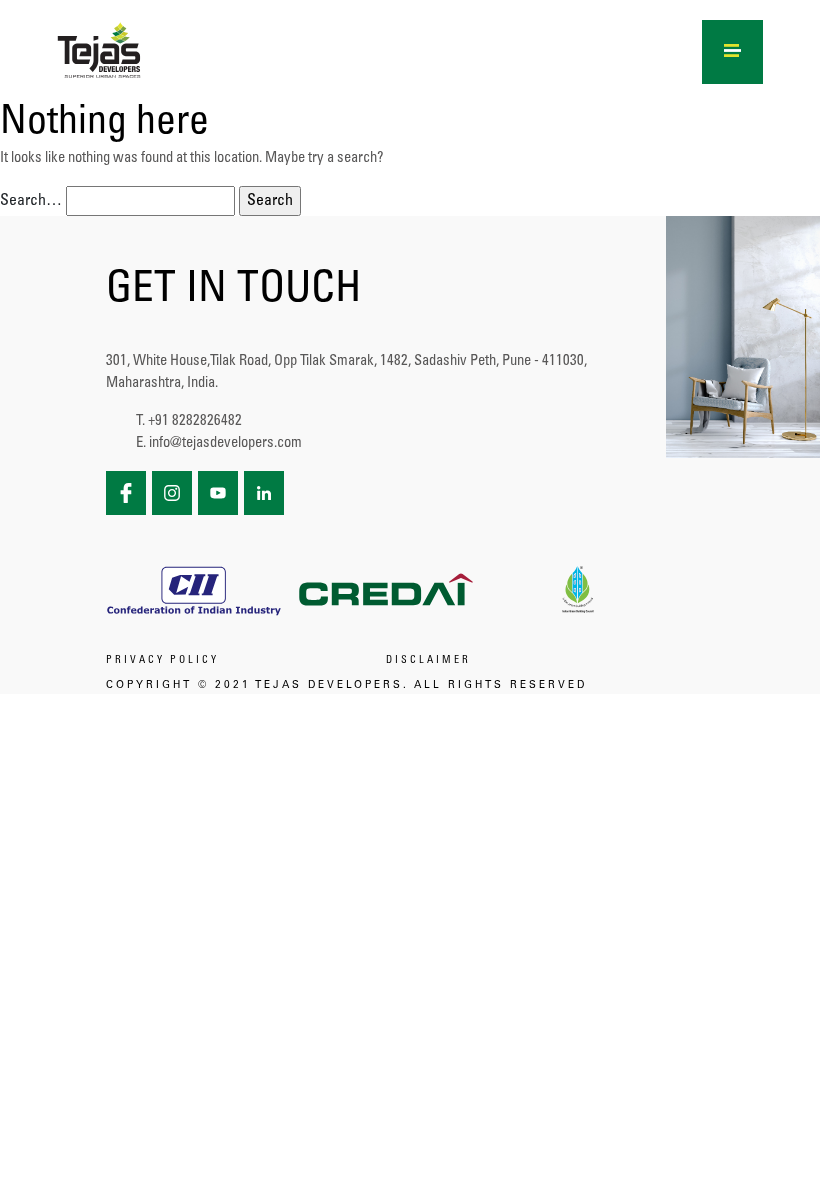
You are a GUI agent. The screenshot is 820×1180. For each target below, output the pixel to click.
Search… (31, 201)
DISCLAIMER (428, 661)
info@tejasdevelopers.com (225, 443)
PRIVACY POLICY (162, 661)
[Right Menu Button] (732, 48)
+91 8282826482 (195, 421)
